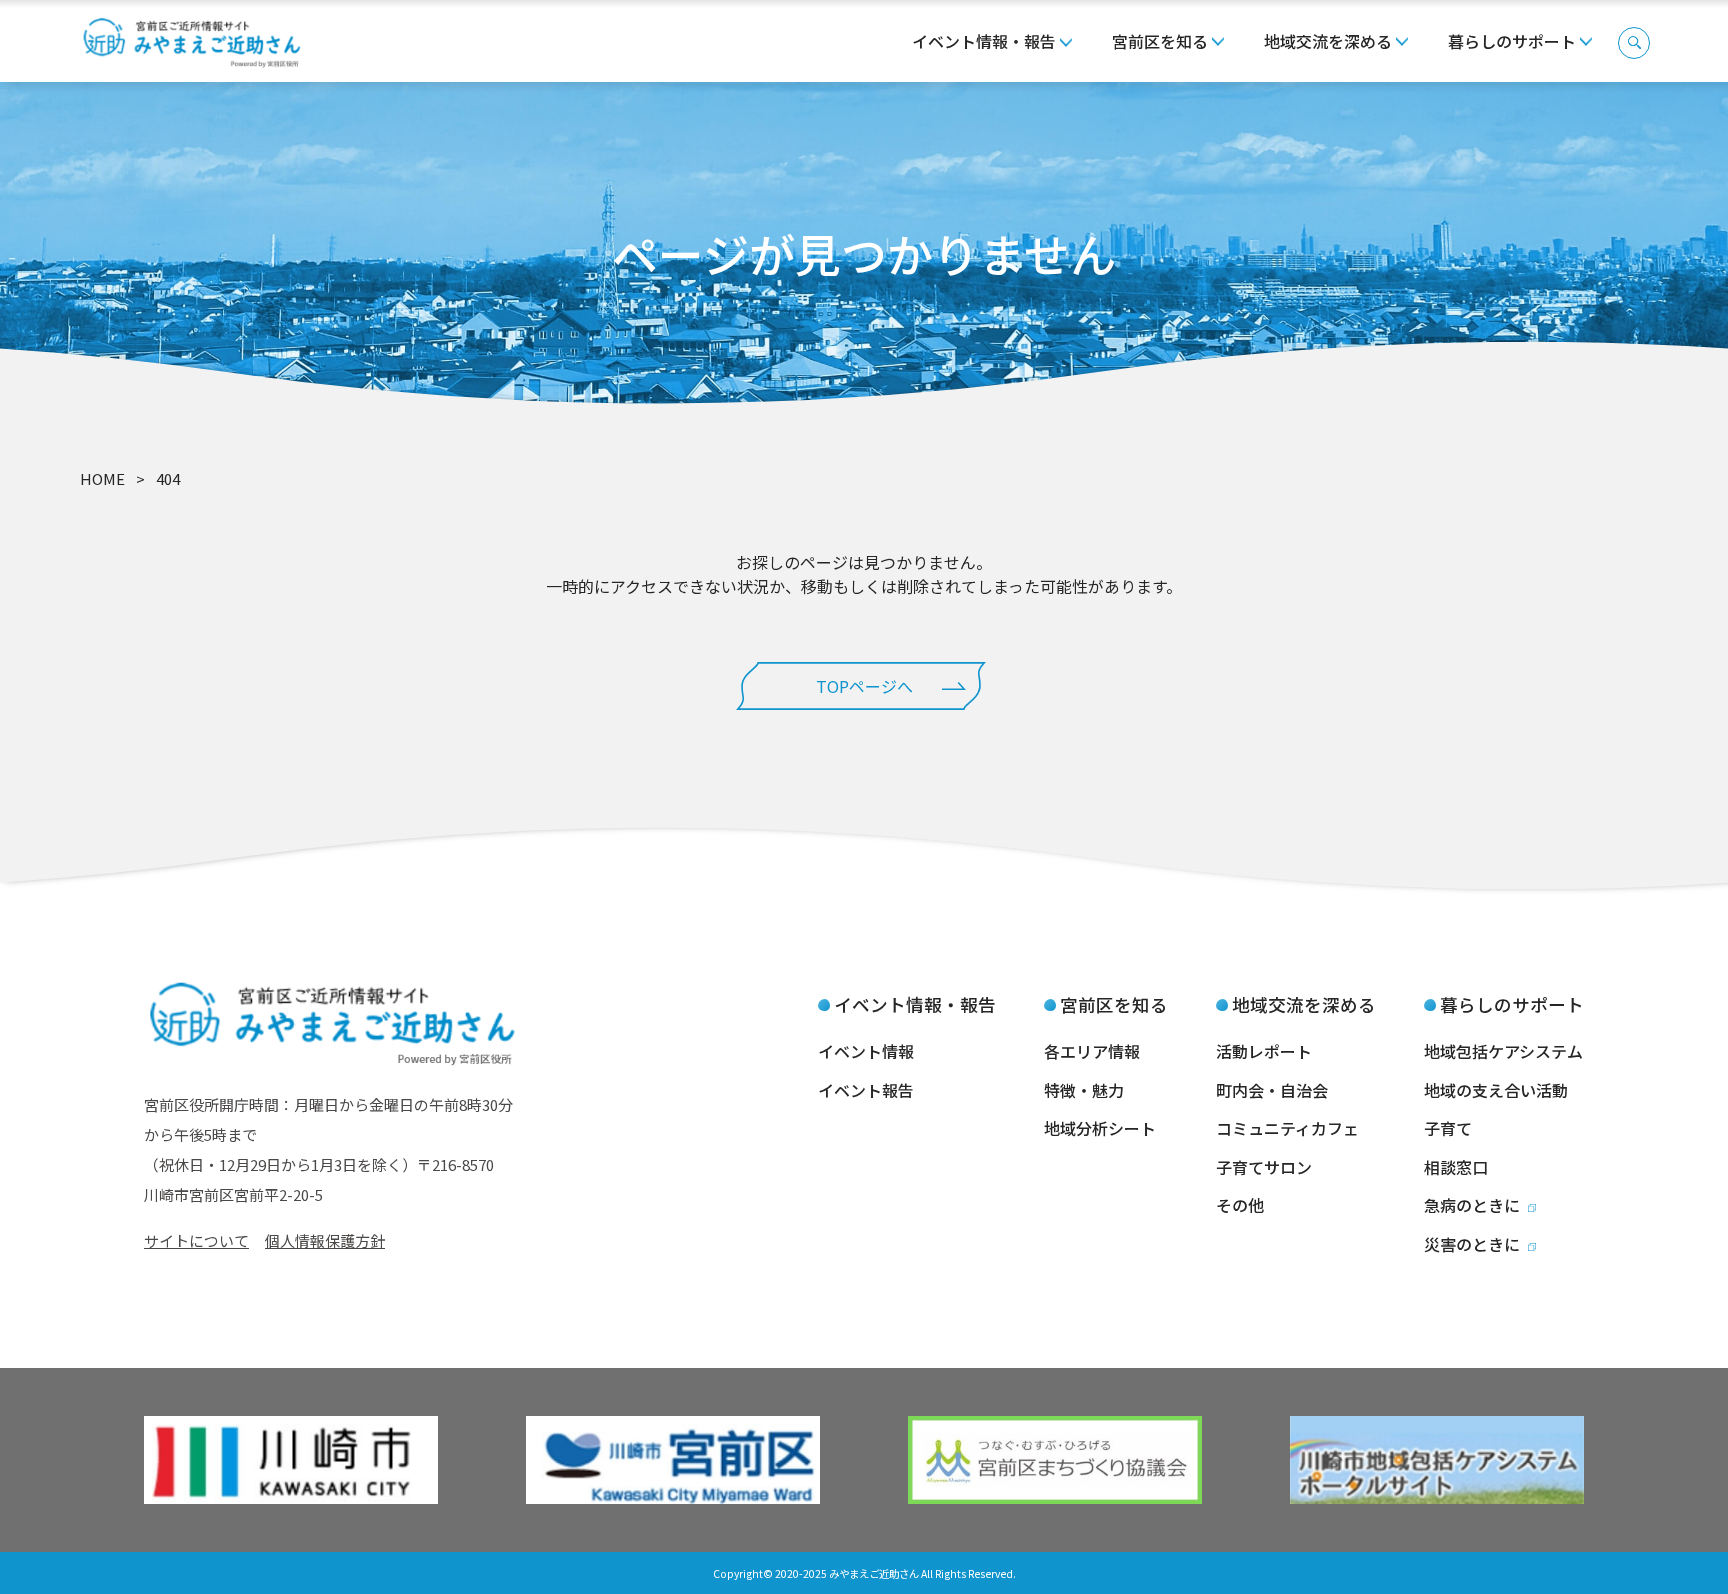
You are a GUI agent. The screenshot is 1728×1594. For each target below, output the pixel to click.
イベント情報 (866, 1051)
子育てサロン (1264, 1167)
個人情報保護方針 (325, 1240)
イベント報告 (866, 1090)
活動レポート (1264, 1051)
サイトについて (196, 1240)
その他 (1240, 1205)
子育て (1448, 1128)
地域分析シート (1100, 1128)
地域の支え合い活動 (1496, 1090)
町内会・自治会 (1272, 1090)
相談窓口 (1456, 1167)
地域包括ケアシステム (1503, 1051)
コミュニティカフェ (1287, 1128)
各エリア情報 (1092, 1051)
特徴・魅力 (1084, 1090)
